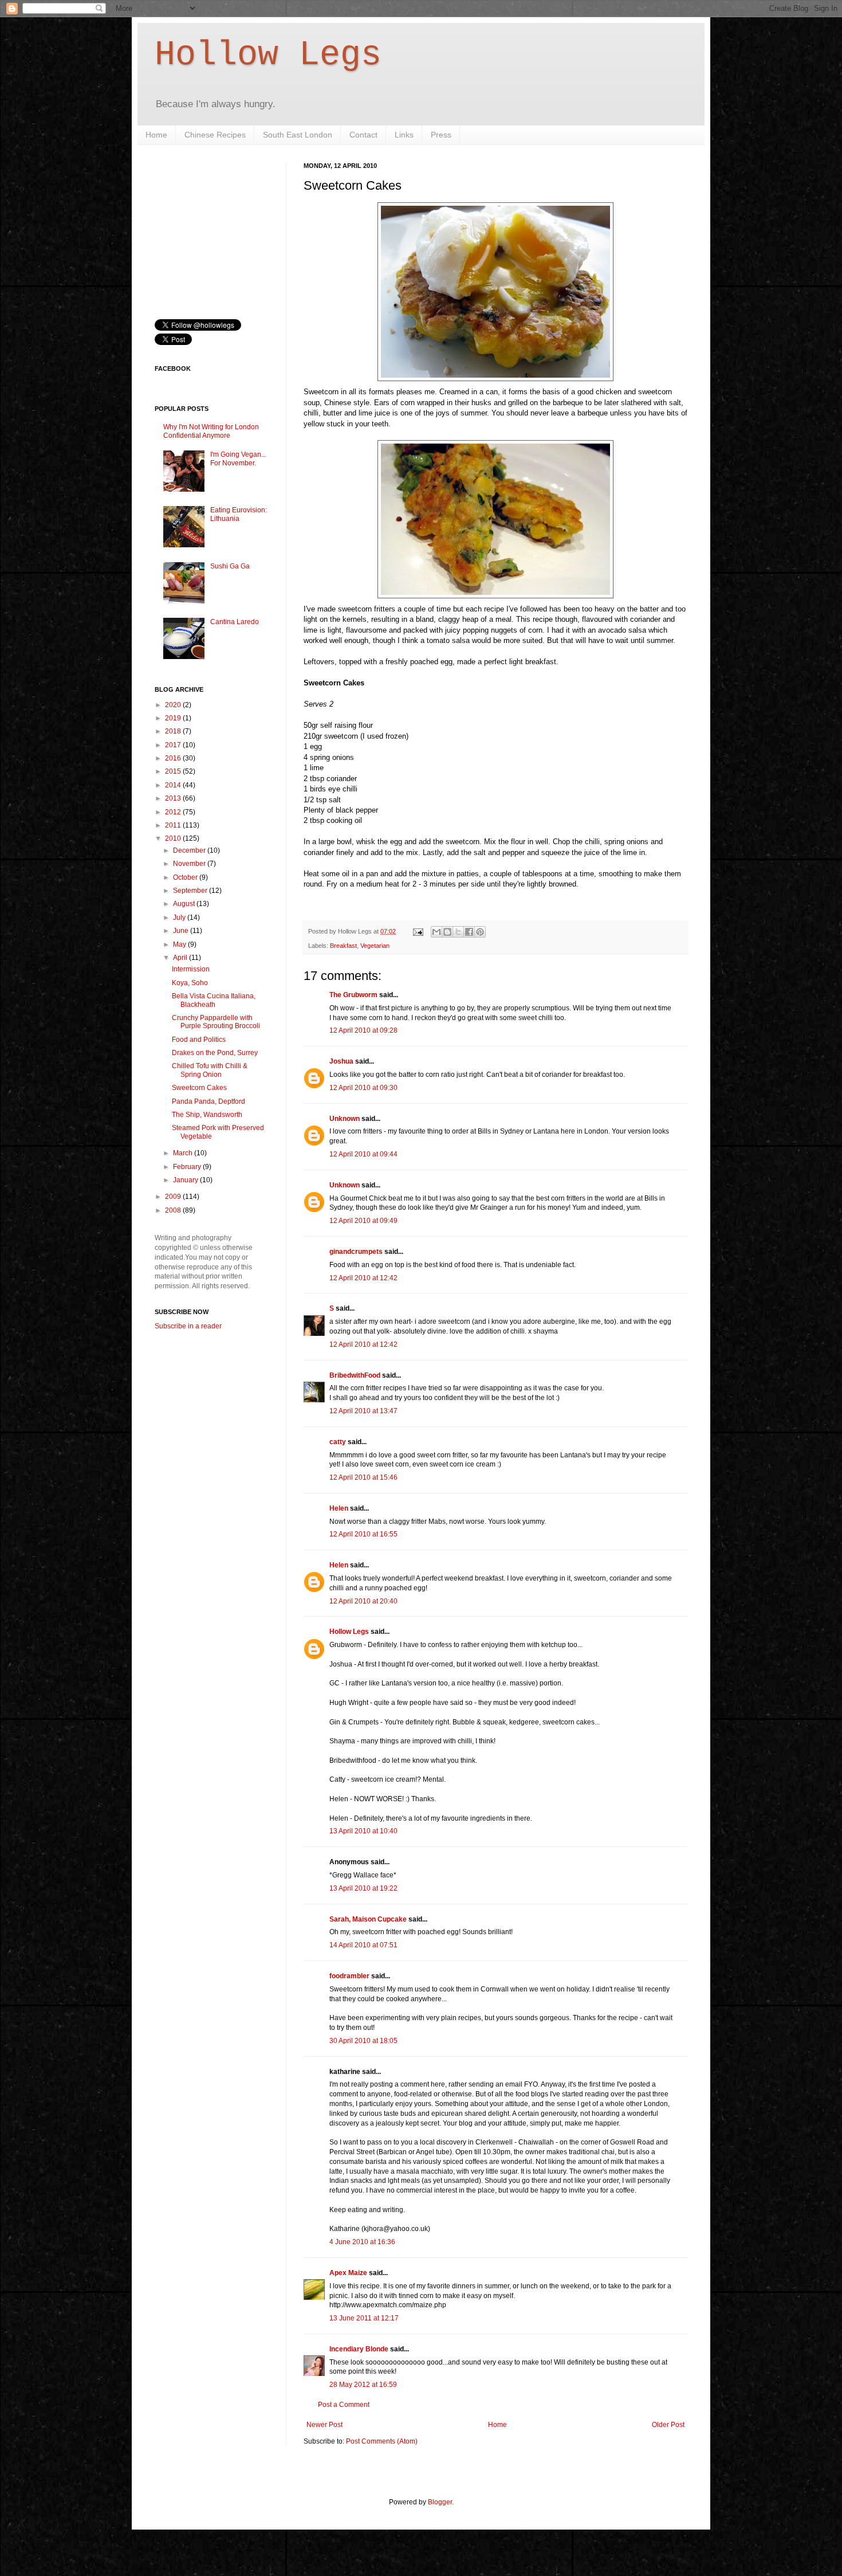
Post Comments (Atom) (382, 2441)
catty (338, 1442)
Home (156, 135)
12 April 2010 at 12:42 (363, 1278)
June (182, 931)
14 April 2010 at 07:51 (363, 1945)
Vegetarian (375, 946)
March (184, 1153)
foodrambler (349, 1976)
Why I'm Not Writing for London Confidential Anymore (211, 431)
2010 (174, 838)
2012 (174, 812)
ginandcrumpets (356, 1252)
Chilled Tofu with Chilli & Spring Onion (210, 1070)
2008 (174, 1210)
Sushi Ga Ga (230, 566)
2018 (174, 731)
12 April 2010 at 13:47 (363, 1411)
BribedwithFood (355, 1375)
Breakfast (343, 946)
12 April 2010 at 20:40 (363, 1601)
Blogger (440, 2502)
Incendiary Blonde (359, 2349)
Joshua (341, 1061)
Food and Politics (199, 1040)
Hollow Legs (268, 55)
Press (441, 135)
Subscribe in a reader (188, 1326)
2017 (174, 745)
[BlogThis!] (447, 932)
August (185, 904)
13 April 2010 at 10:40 (363, 1831)
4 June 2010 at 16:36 (362, 2242)
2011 (174, 825)
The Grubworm (353, 995)
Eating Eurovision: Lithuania (239, 514)
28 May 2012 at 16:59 (363, 2385)
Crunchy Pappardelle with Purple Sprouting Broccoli (216, 1022)
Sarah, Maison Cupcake (368, 1919)
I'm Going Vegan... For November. (238, 458)
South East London (298, 135)
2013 (174, 798)
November (190, 864)
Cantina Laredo (235, 622)
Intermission (191, 969)
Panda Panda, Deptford (208, 1101)
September (191, 891)
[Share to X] (458, 932)
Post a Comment (344, 2405)
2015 (174, 771)
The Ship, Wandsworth (207, 1115)
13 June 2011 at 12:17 (364, 2318)
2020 (174, 705)
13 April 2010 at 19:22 (363, 1888)
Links (404, 135)
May (180, 944)
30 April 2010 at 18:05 (363, 2041)
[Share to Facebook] (469, 932)
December (190, 850)
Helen (339, 1508)
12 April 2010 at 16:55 (363, 1534)
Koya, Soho (190, 983)
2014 (174, 785)
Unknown (345, 1119)
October (186, 877)
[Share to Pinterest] (480, 932)
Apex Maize (348, 2273)
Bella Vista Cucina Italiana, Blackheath (214, 1000)
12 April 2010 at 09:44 (363, 1154)
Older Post (668, 2425)
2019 (174, 718)
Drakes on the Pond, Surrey (215, 1053)
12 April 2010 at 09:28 (363, 1030)
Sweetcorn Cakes (199, 1088)
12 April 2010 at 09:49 (363, 1221)
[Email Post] (418, 931)
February (188, 1167)
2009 (174, 1197)
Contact (363, 135)
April (181, 958)
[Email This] (436, 932)
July (180, 918)
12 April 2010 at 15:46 (363, 1477)
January (186, 1180)
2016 (174, 758)
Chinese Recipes (215, 135)
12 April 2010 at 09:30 (363, 1088)
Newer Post (324, 2425)
